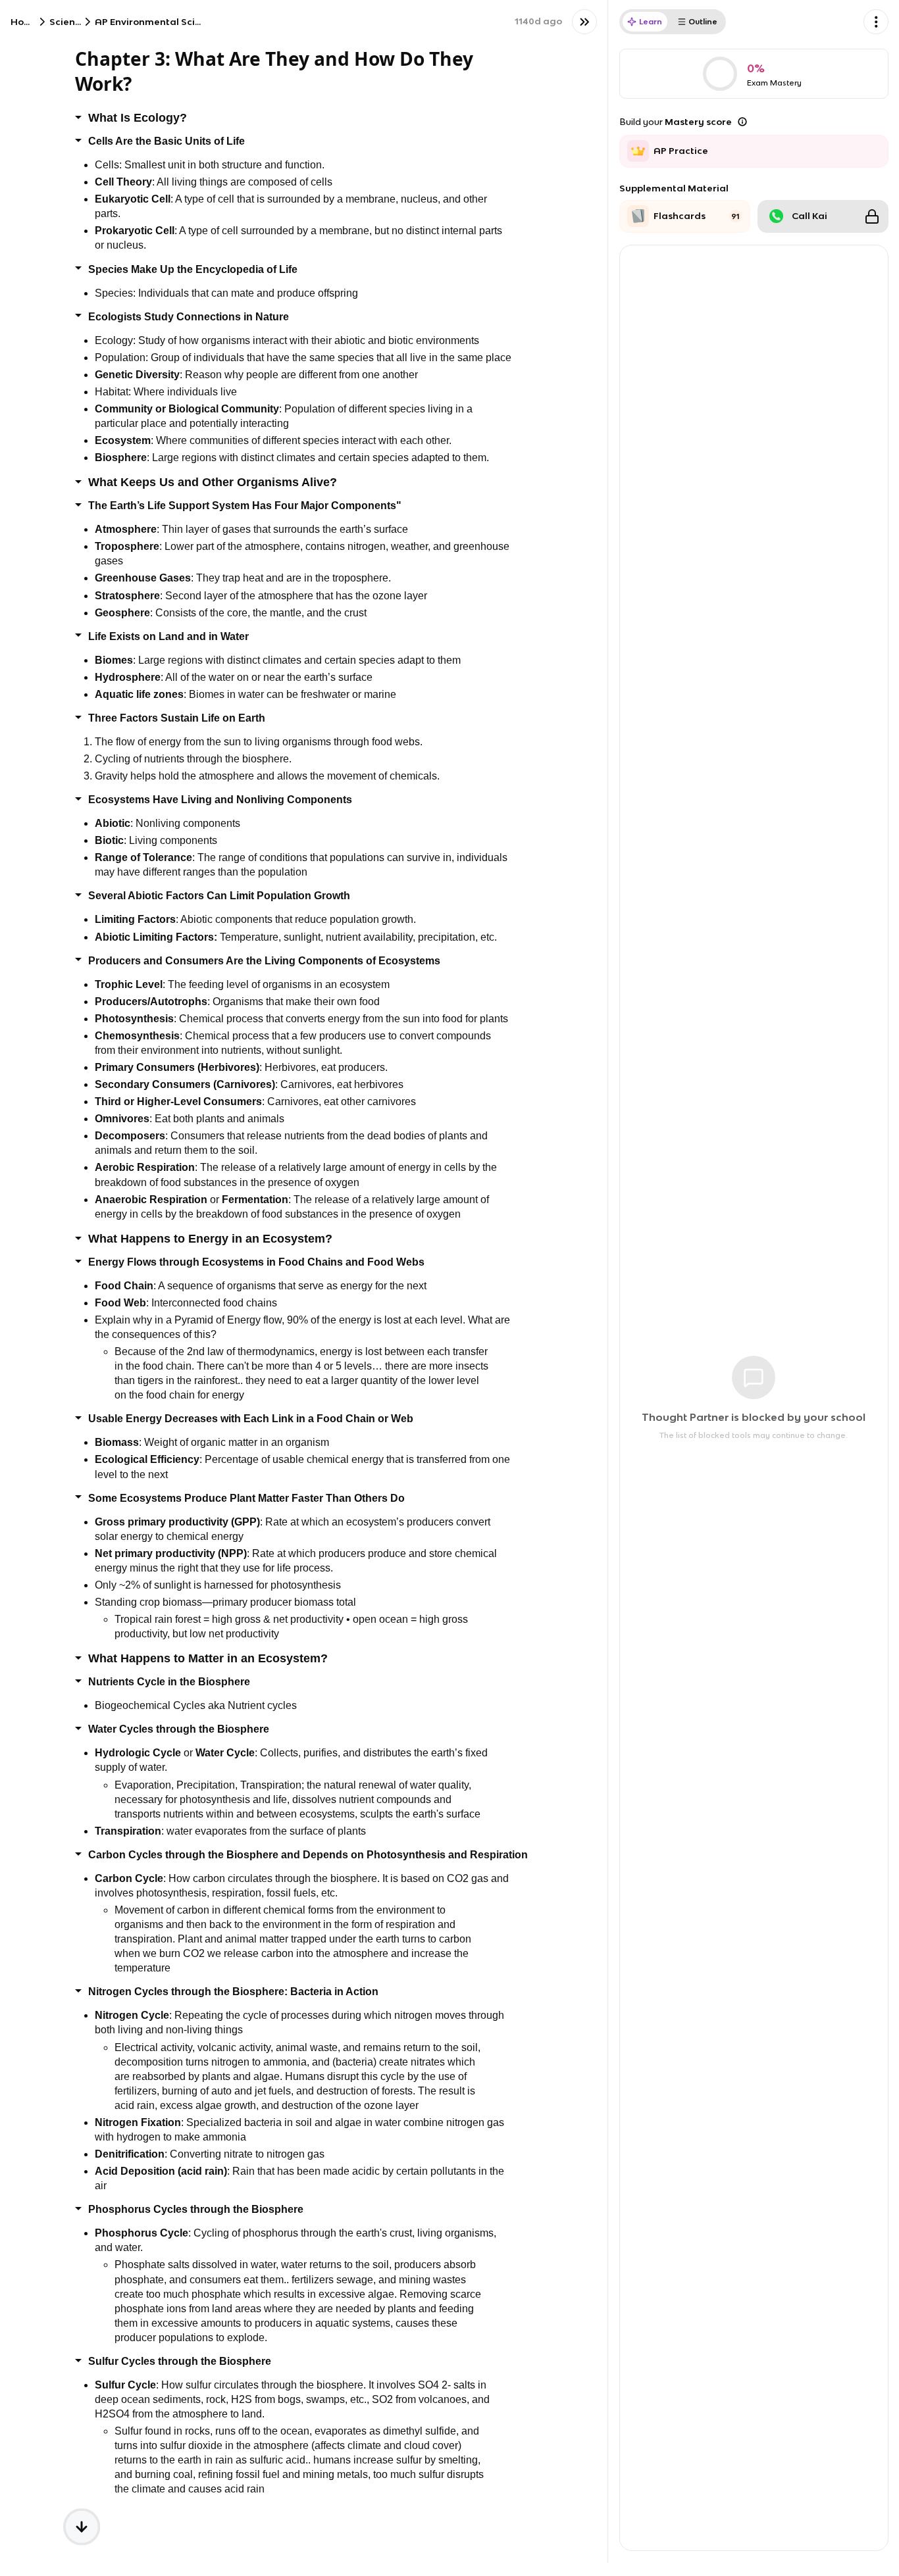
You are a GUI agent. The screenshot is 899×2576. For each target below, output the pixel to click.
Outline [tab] (703, 21)
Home (25, 22)
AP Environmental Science (156, 22)
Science (68, 22)
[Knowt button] (584, 22)
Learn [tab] (651, 21)
